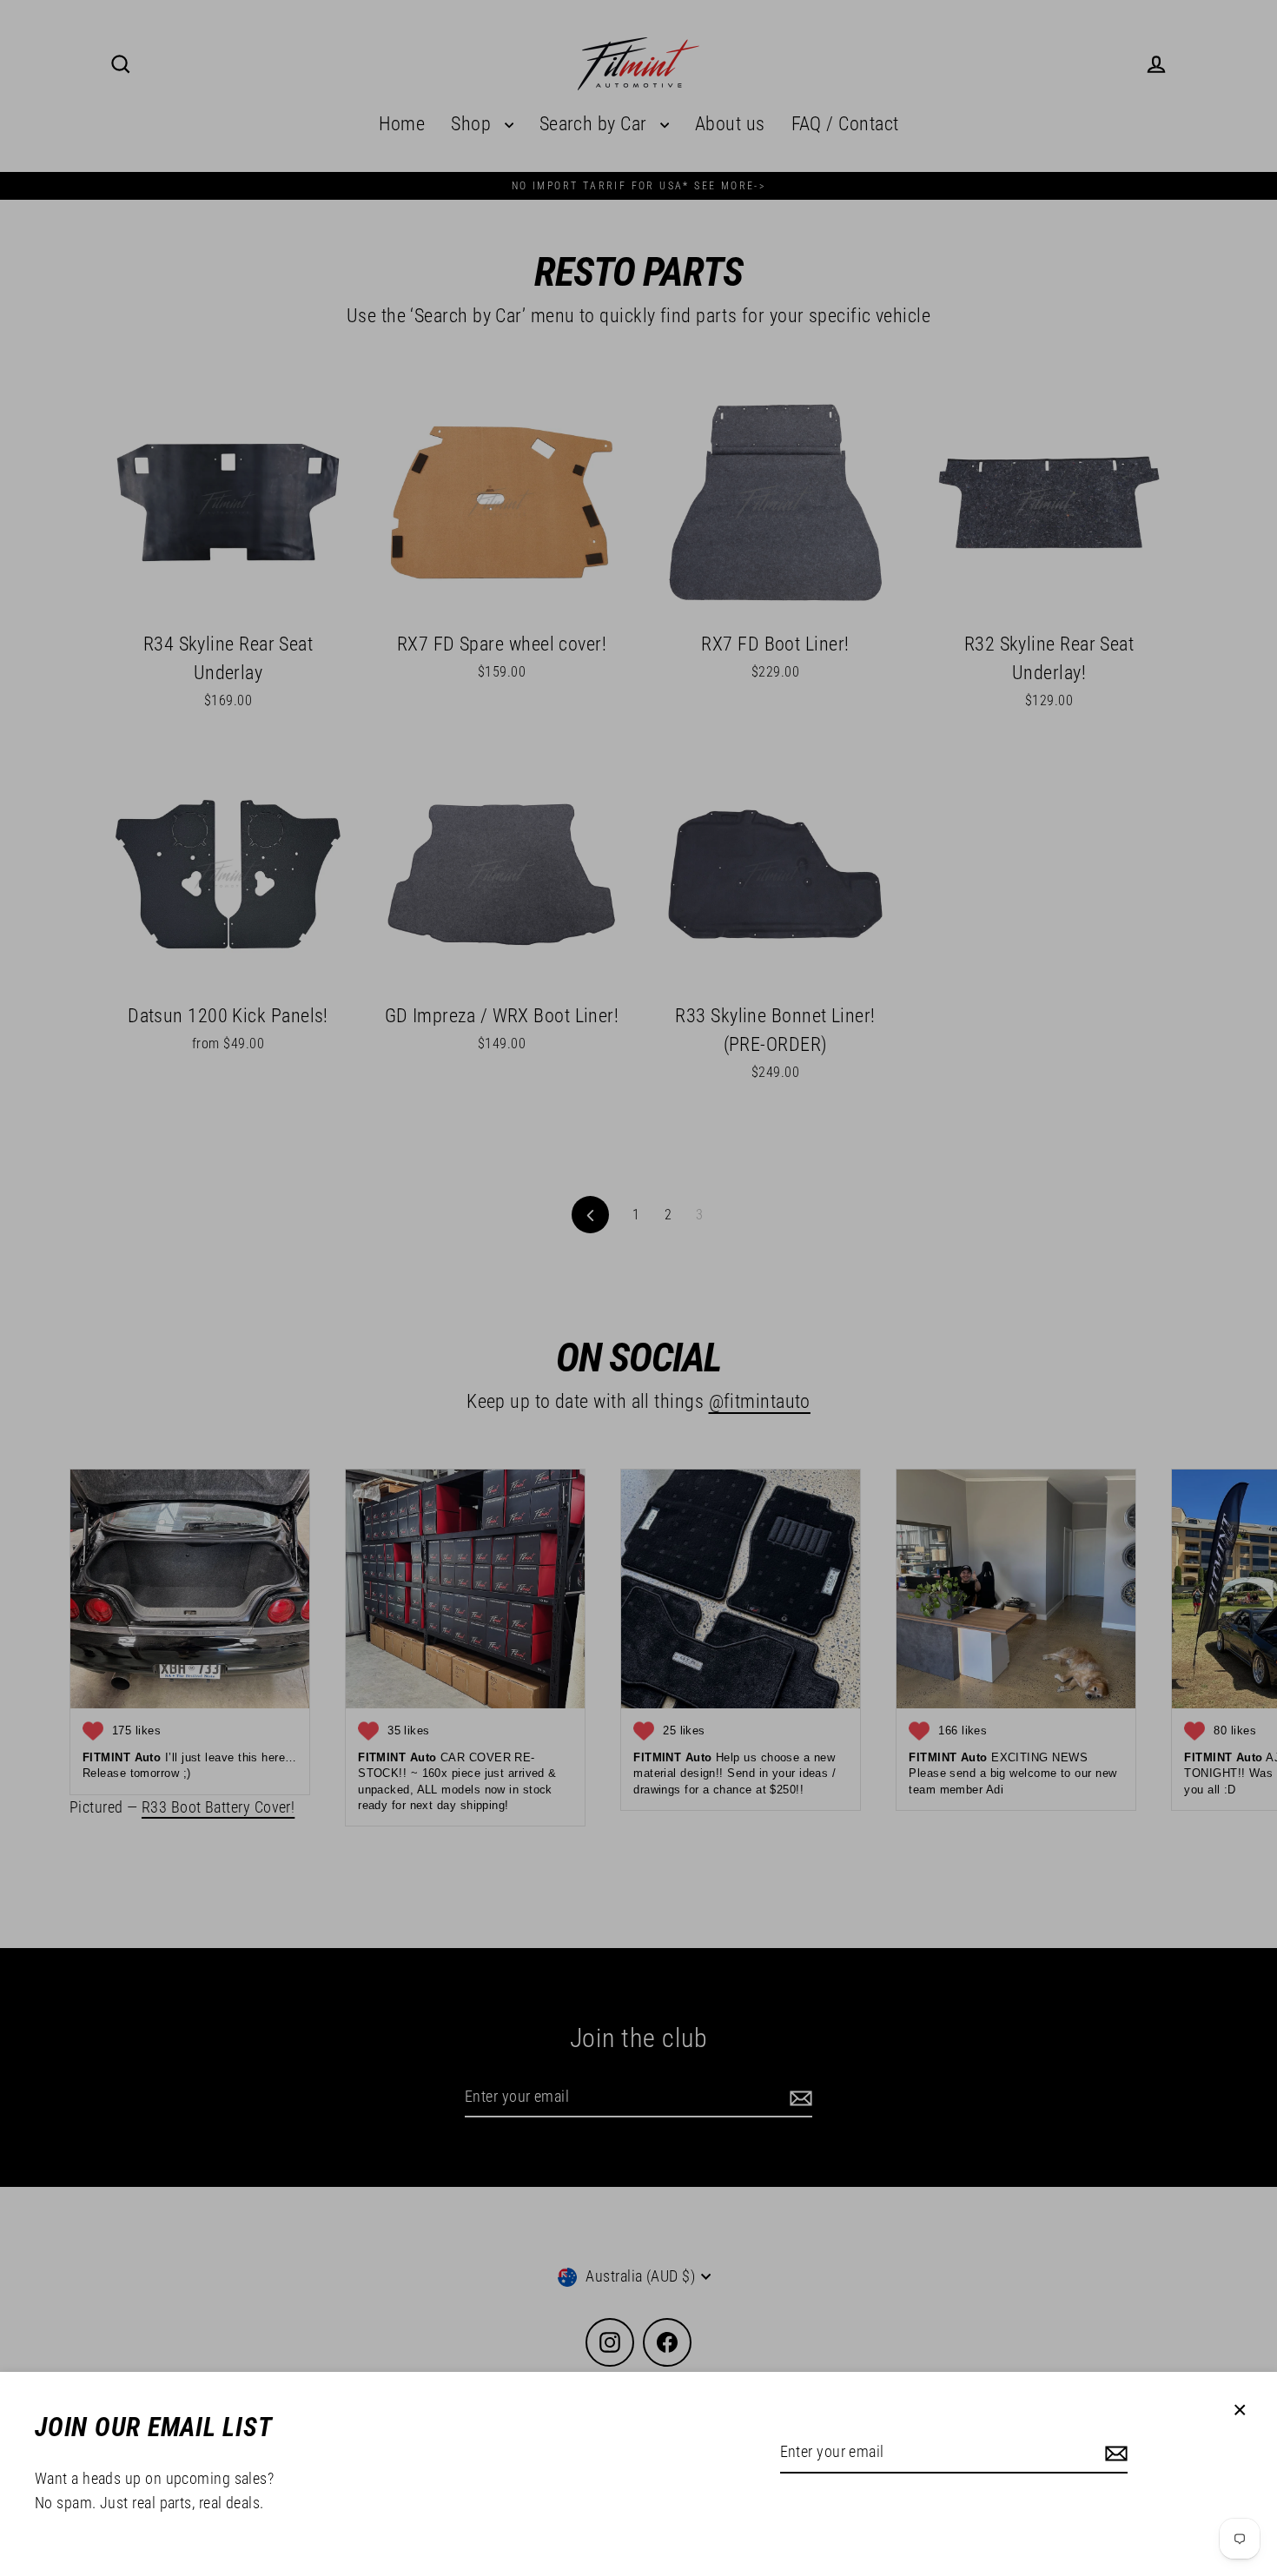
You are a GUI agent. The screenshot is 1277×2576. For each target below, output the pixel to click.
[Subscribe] (1114, 2453)
